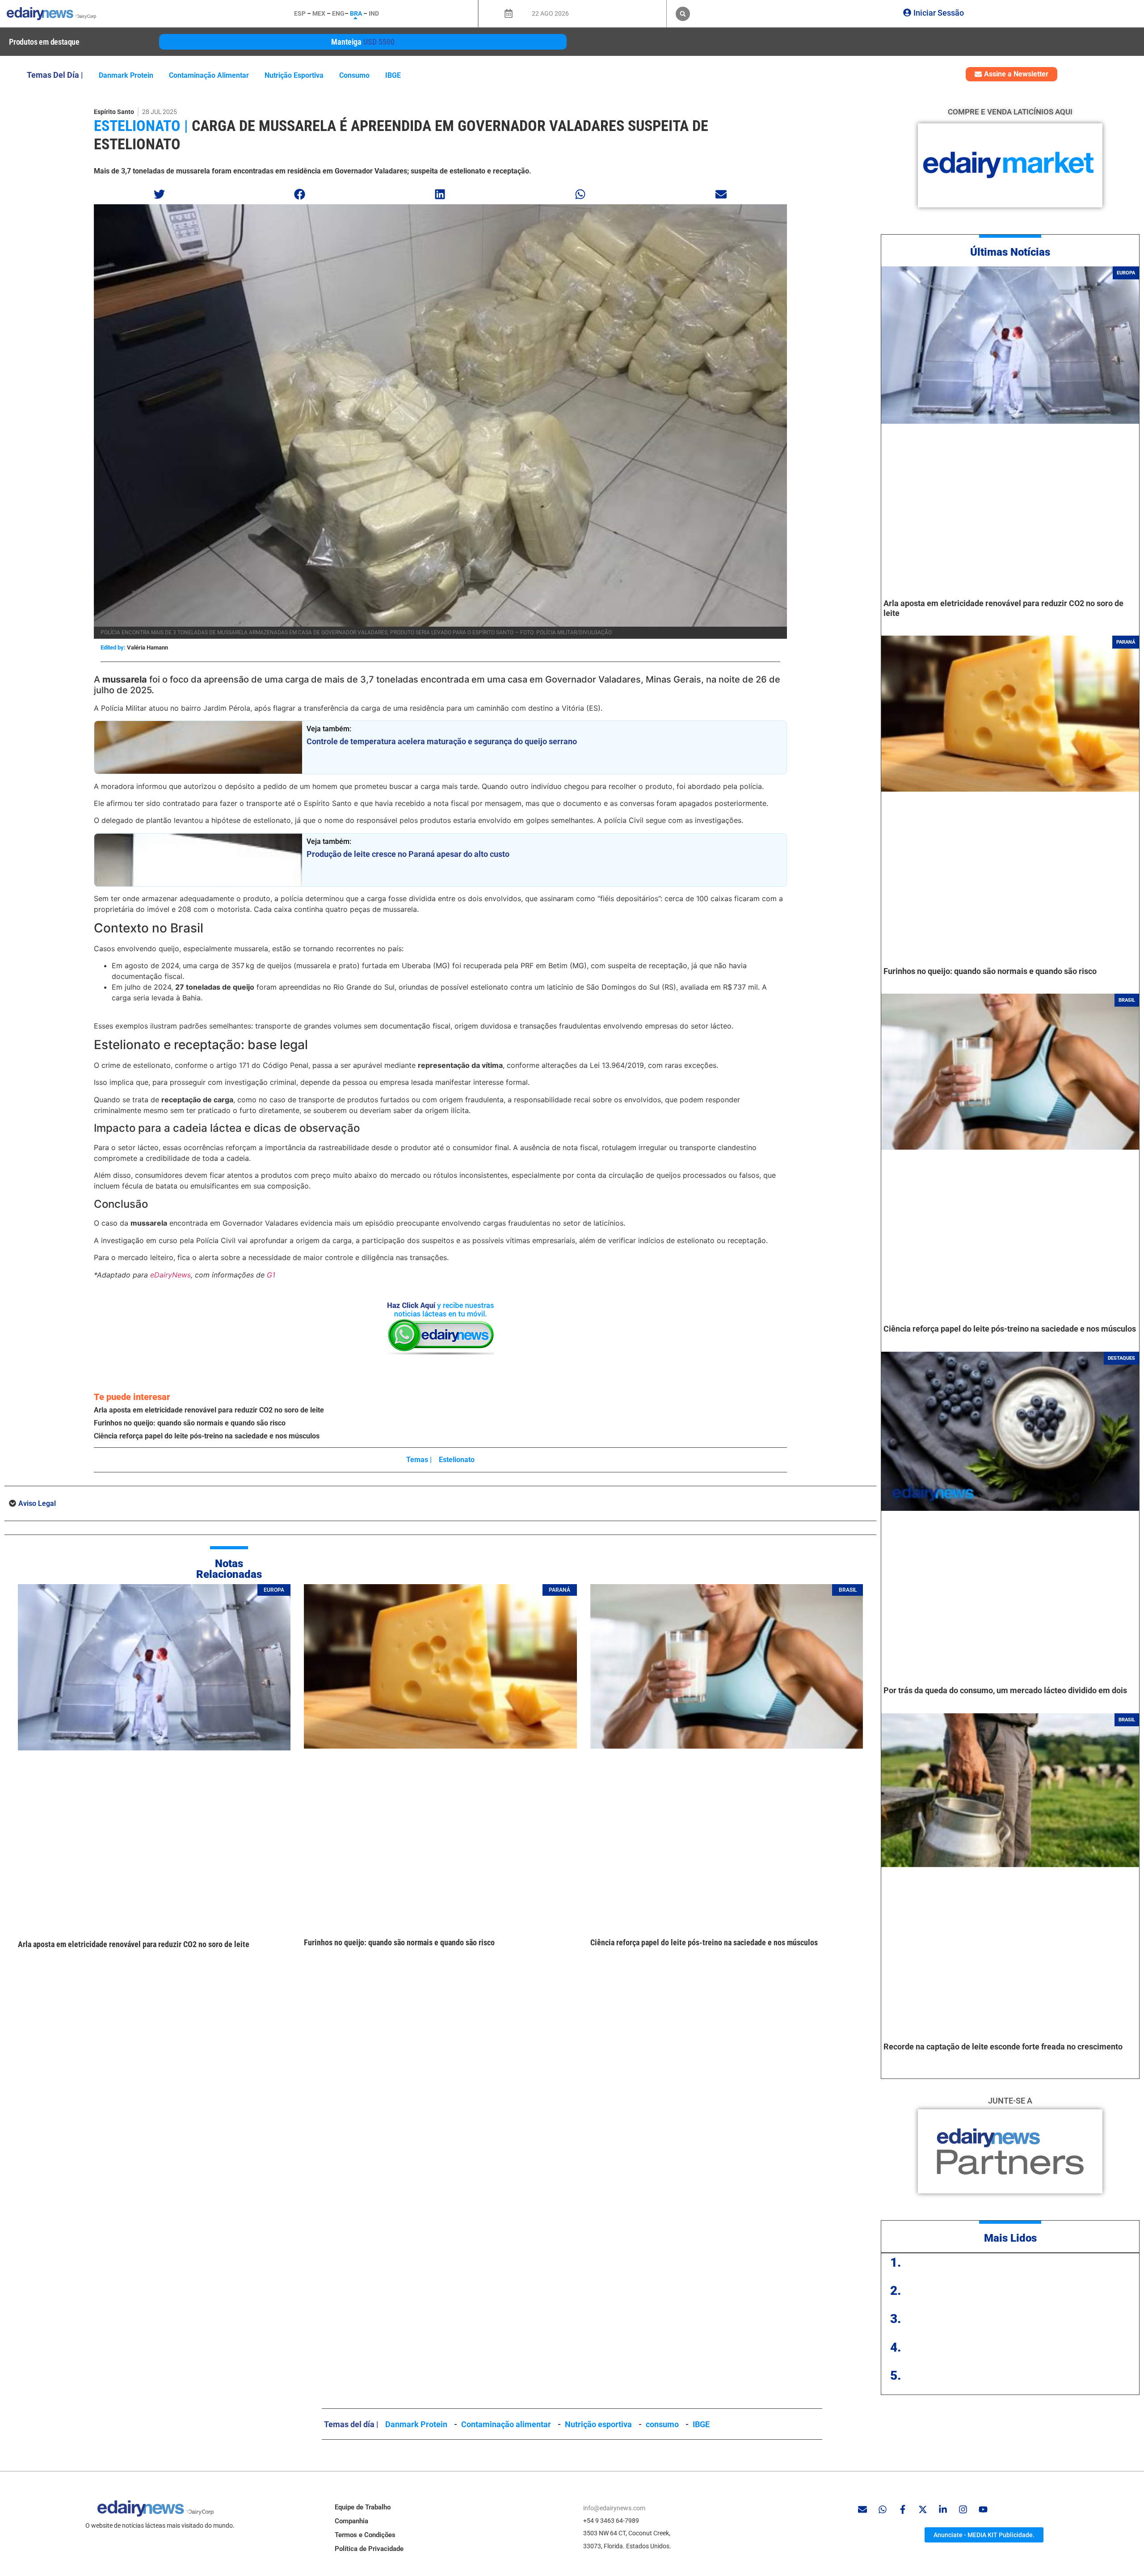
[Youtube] (983, 2509)
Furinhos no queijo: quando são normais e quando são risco (190, 1423)
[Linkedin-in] (943, 2509)
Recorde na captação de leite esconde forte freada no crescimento (1003, 2047)
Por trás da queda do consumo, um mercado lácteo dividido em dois (1005, 1690)
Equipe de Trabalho (363, 2507)
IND (374, 13)
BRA (356, 13)
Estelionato (457, 1460)
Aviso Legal (37, 1503)
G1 (271, 1275)
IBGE (393, 75)
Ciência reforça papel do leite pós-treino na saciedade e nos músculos (207, 1436)
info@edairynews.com (614, 2508)
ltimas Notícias (1014, 252)
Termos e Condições (365, 2535)
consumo (354, 75)
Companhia (351, 2521)
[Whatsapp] (883, 2509)
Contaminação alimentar (209, 75)
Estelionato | (141, 126)
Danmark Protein (126, 75)
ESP (300, 13)
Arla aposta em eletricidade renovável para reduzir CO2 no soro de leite (209, 1410)
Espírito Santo (114, 112)
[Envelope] (862, 2509)
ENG (338, 13)
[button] (683, 14)
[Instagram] (963, 2509)
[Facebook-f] (903, 2509)
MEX (319, 13)
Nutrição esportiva (294, 75)
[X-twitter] (923, 2509)
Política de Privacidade (369, 2549)
